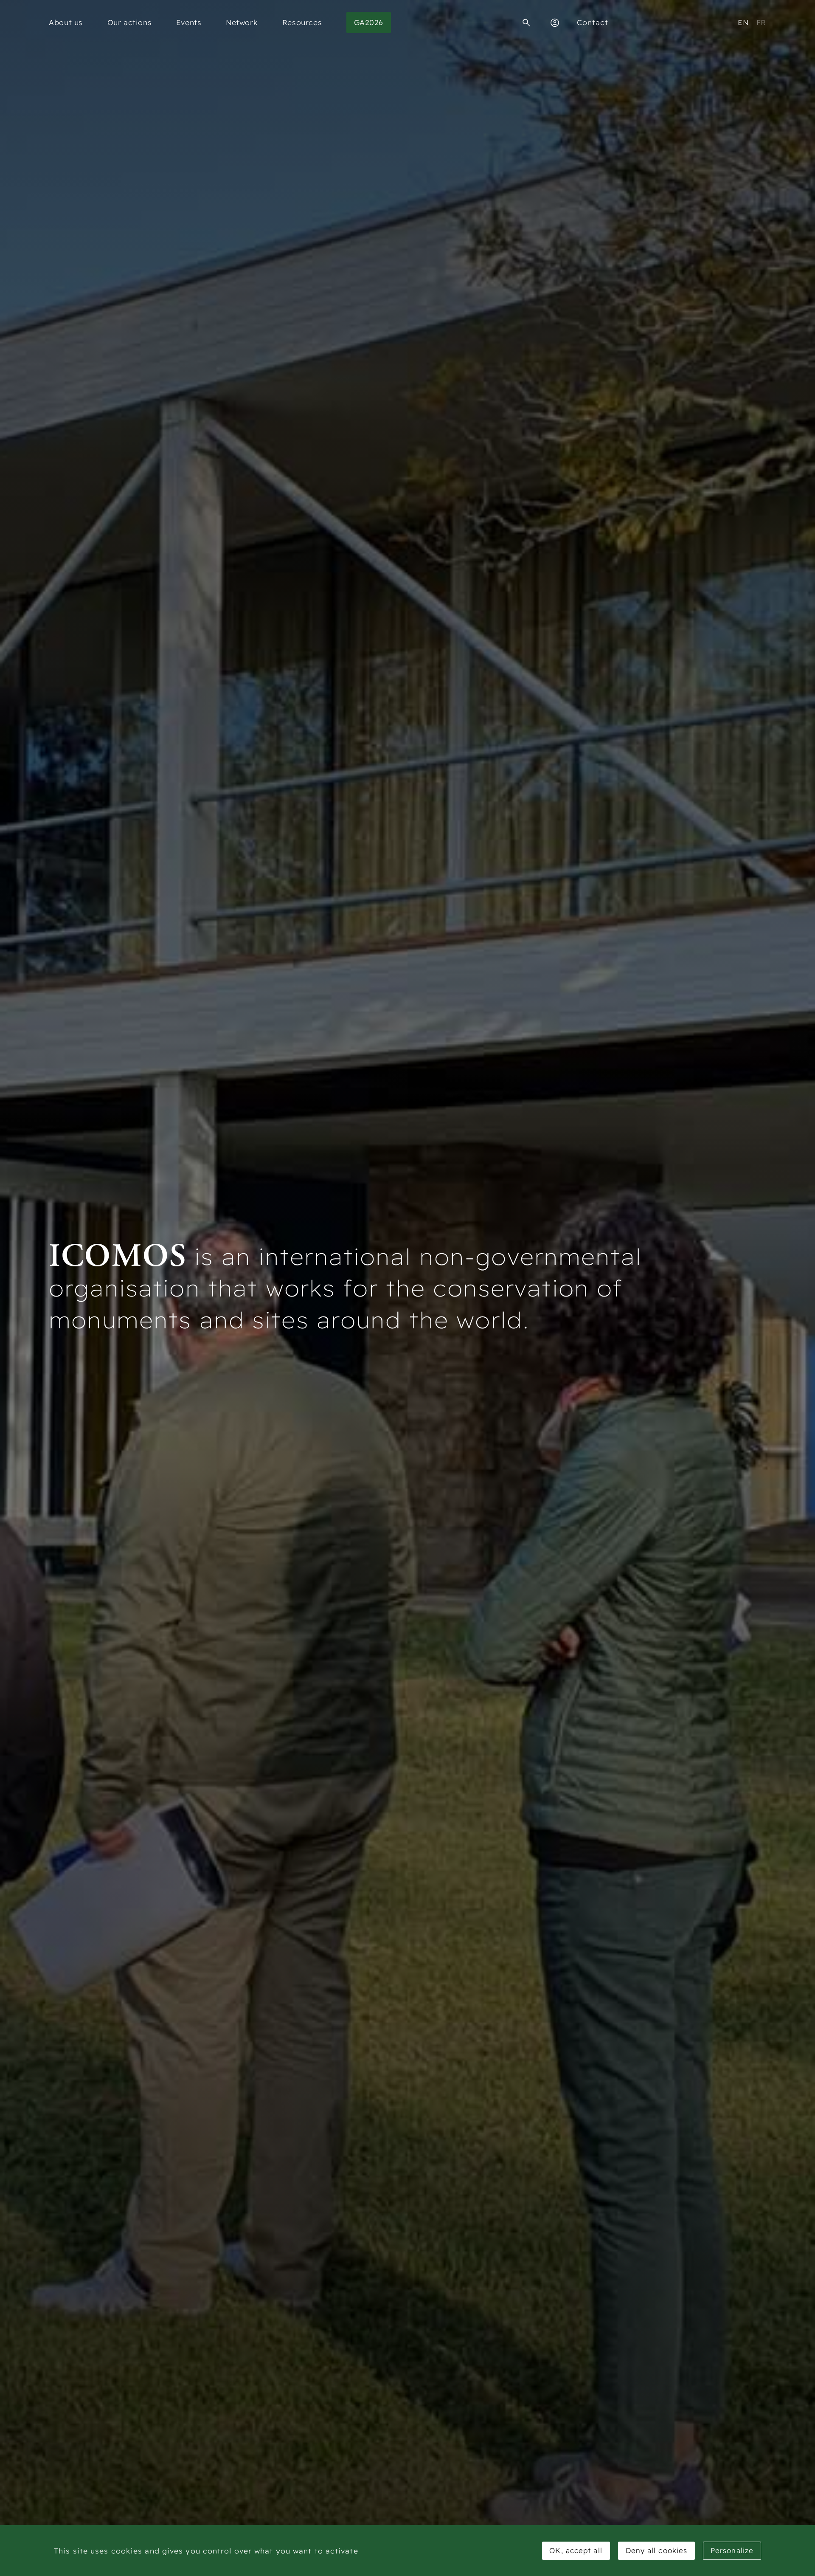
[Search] (526, 23)
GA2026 (369, 22)
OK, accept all (576, 2550)
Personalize (732, 2550)
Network (242, 22)
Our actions (130, 22)
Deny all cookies (657, 2550)
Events (189, 22)
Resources (302, 22)
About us (66, 22)
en (743, 22)
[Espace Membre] (555, 23)
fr (761, 22)
